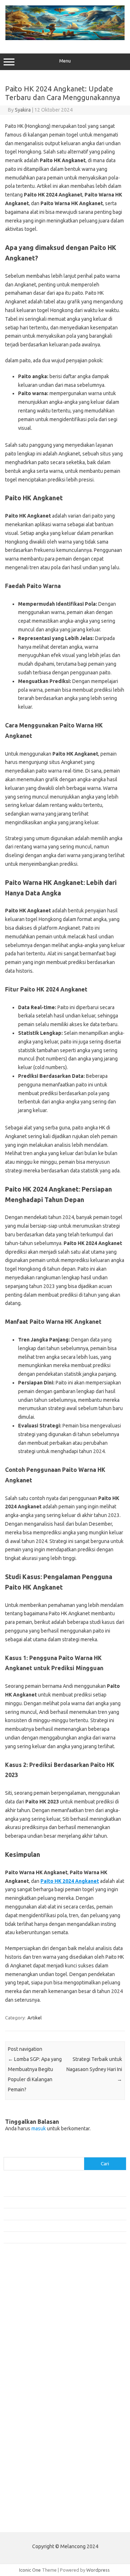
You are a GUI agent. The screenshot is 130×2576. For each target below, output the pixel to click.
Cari (8, 2153)
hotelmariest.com (26, 2328)
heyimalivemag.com (29, 2431)
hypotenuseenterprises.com (38, 2334)
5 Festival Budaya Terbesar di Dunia (41, 2214)
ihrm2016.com (23, 2445)
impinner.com (21, 2348)
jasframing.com (24, 2355)
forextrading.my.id (27, 2383)
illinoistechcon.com (27, 2452)
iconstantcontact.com (30, 2342)
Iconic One (30, 2570)
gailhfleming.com (26, 2424)
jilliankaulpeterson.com (32, 2459)
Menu (65, 61)
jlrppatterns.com (25, 2465)
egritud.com (20, 2410)
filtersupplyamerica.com (33, 2307)
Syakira (23, 110)
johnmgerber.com (26, 2472)
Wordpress (98, 2570)
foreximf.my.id (23, 2362)
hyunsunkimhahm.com (31, 2438)
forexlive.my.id (23, 2369)
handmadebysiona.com (32, 2321)
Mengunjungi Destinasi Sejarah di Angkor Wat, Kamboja (61, 2237)
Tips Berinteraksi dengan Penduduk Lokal (47, 2190)
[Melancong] (65, 38)
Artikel (34, 2018)
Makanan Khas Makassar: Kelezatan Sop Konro (52, 2226)
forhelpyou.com (24, 2417)
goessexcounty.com (29, 2314)
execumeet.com (25, 2293)
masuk (39, 2128)
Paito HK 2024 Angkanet (70, 1881)
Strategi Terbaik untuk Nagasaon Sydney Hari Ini (94, 2069)
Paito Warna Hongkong (32, 2505)
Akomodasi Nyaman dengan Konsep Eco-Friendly (55, 2202)
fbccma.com (20, 2300)
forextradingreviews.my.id (36, 2376)
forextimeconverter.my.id (35, 2390)
